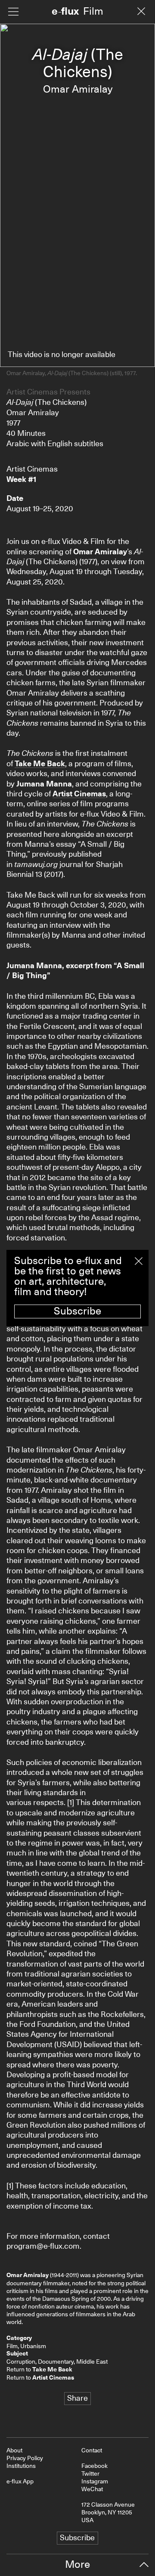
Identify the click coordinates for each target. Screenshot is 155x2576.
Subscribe (77, 1311)
